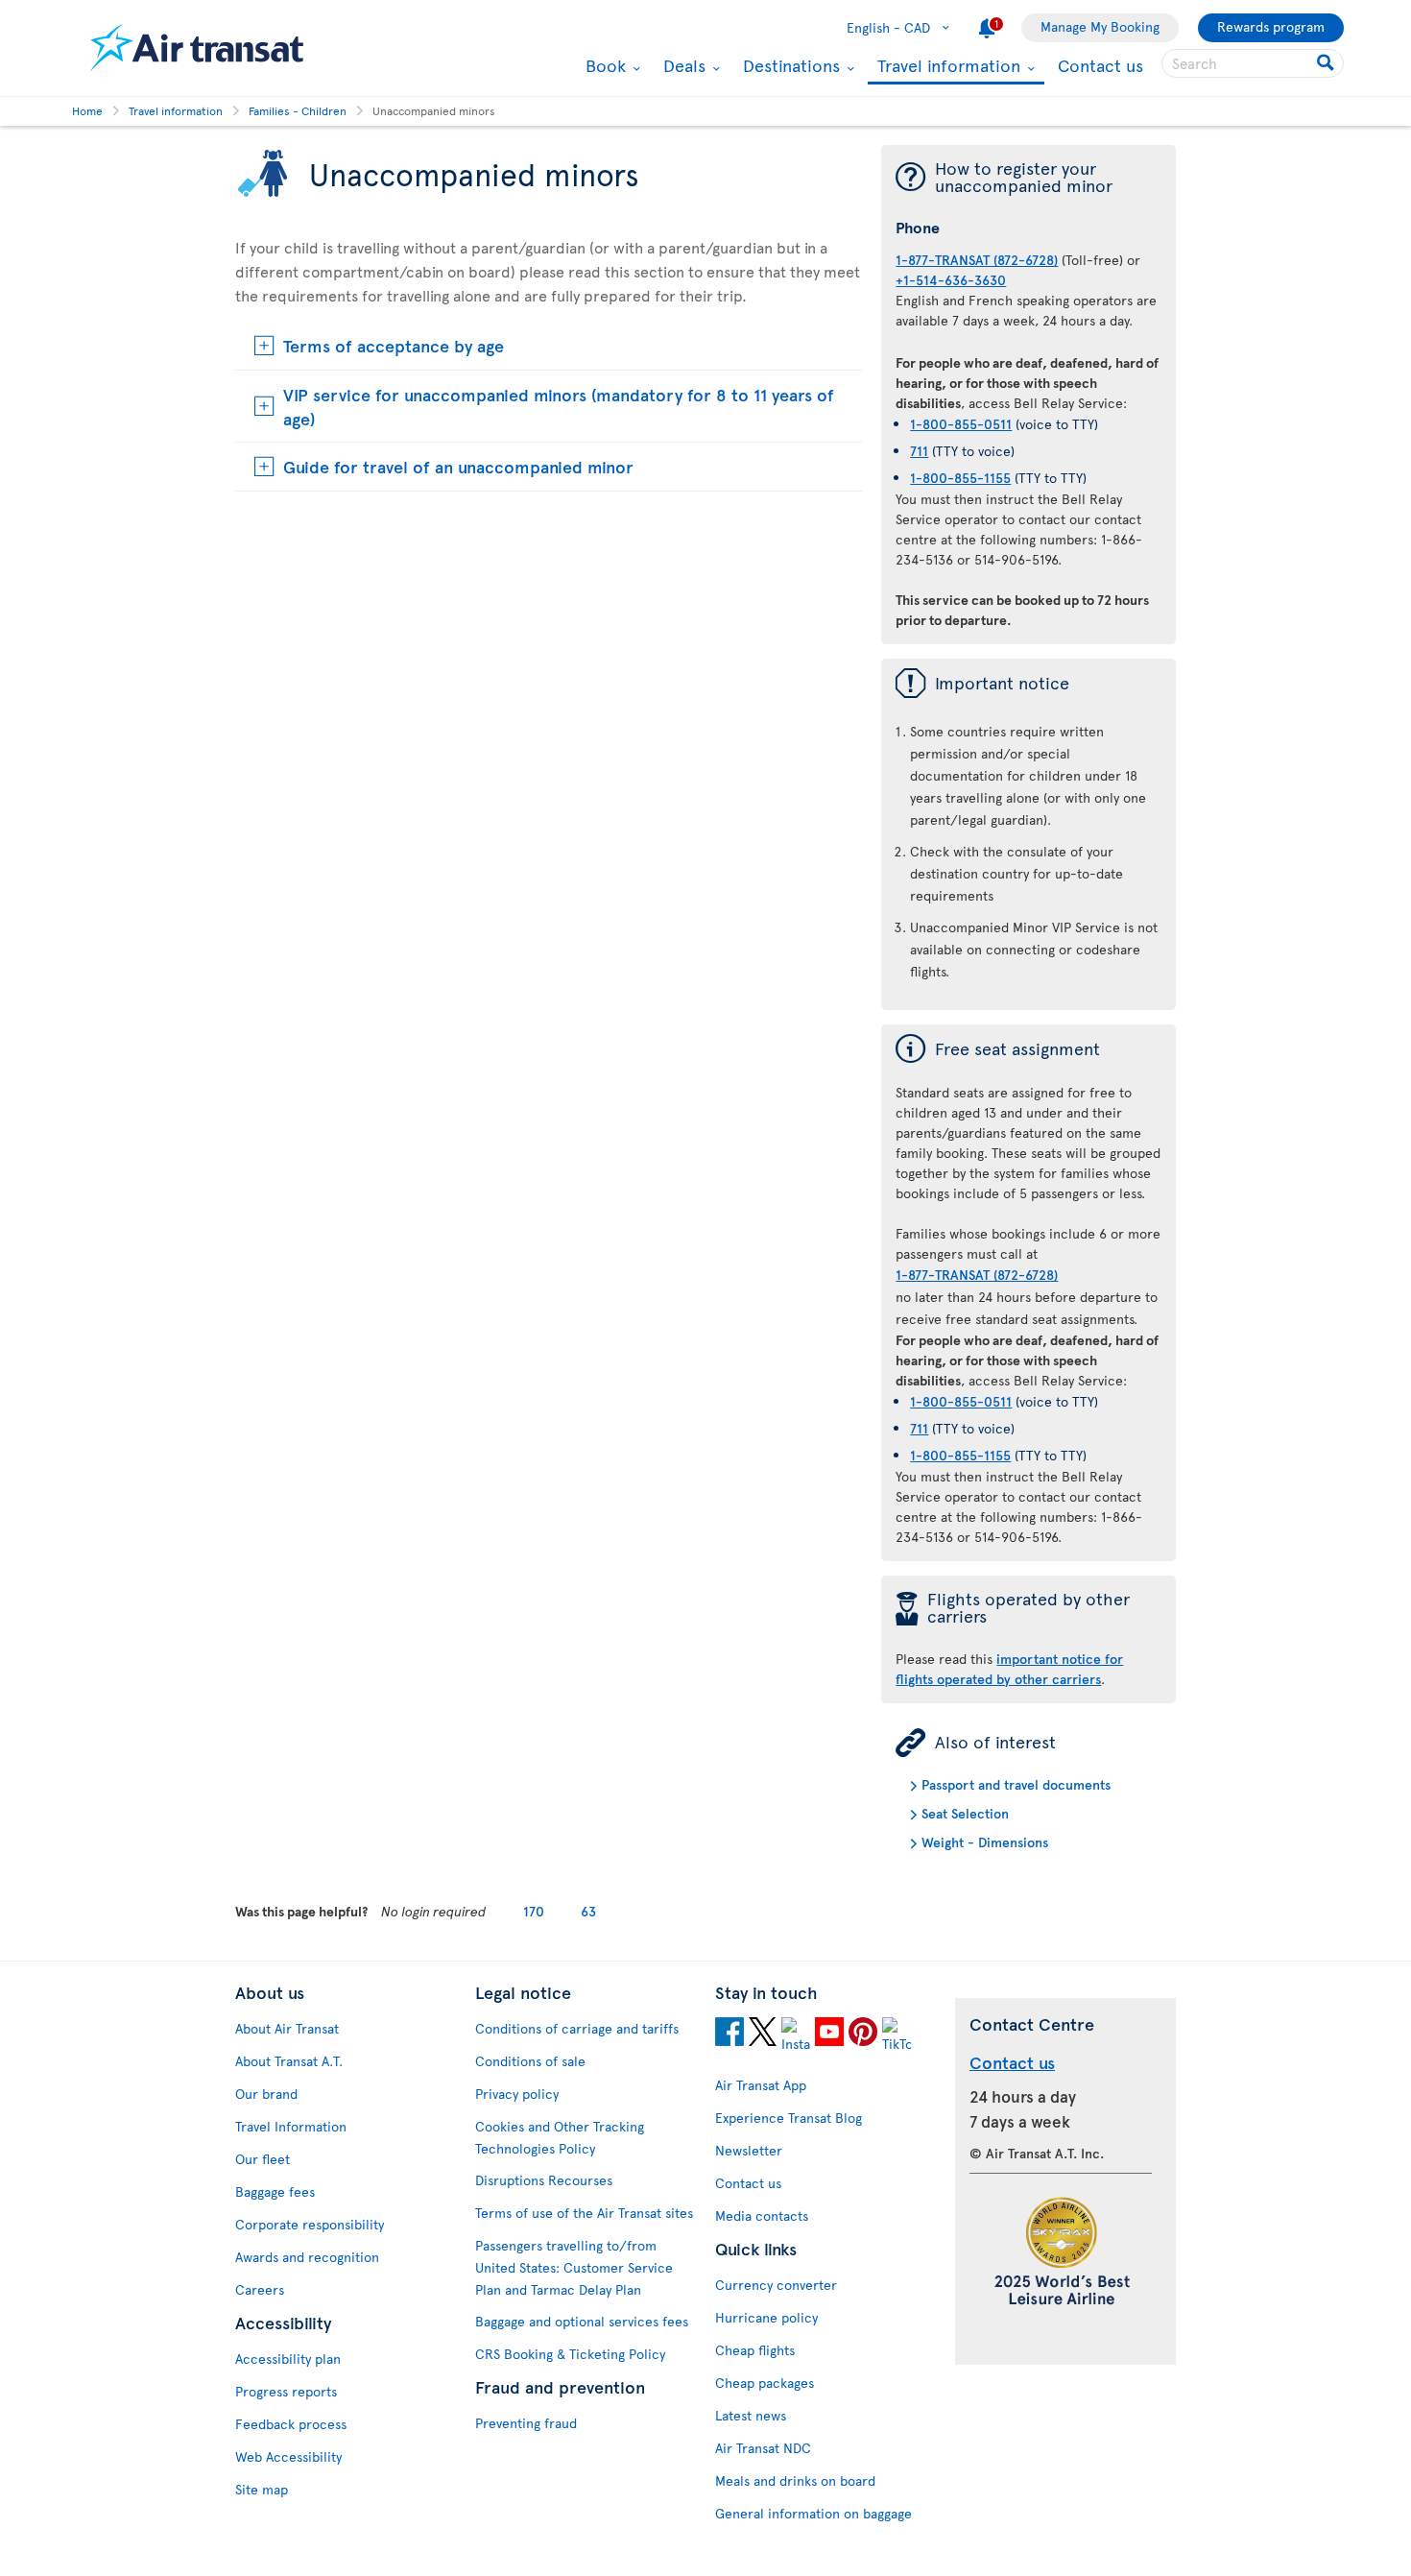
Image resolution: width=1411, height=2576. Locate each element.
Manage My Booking (1100, 26)
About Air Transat (287, 2028)
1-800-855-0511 (961, 424)
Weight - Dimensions (985, 1842)
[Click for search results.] (1327, 63)
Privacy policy (517, 2094)
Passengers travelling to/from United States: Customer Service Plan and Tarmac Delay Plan (574, 2267)
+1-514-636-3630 (951, 280)
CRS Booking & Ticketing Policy (570, 2354)
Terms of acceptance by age (394, 345)
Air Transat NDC (763, 2448)
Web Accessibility (288, 2456)
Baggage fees (275, 2191)
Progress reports (286, 2391)
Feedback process (291, 2424)
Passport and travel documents (1016, 1784)
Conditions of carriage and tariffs (577, 2028)
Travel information (946, 67)
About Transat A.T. (289, 2061)
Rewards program (1271, 26)
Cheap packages (765, 2383)
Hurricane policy (766, 2317)
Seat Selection (965, 1813)
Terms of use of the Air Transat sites (584, 2213)
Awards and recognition (307, 2257)
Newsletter (749, 2150)
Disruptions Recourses (544, 2180)
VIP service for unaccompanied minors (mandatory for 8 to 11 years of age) (559, 406)
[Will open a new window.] (729, 2034)
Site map (262, 2489)
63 (588, 1911)
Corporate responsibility (310, 2224)
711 (919, 451)
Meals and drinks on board (795, 2480)
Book (603, 65)
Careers (260, 2289)
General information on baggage (813, 2513)
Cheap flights (755, 2350)
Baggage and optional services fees (582, 2321)
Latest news (751, 2415)
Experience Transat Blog (789, 2118)
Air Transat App (761, 2085)
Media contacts (762, 2215)
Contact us (1100, 65)
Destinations (789, 65)
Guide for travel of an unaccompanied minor (458, 466)
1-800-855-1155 (960, 478)
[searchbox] (1253, 63)
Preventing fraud (526, 2423)
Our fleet (263, 2159)
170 (534, 1911)
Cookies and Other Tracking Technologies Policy (560, 2137)
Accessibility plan (288, 2359)
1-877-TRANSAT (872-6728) (977, 260)
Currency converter (776, 2285)
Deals (682, 65)
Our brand (266, 2094)
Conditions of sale (530, 2061)
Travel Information (291, 2126)
